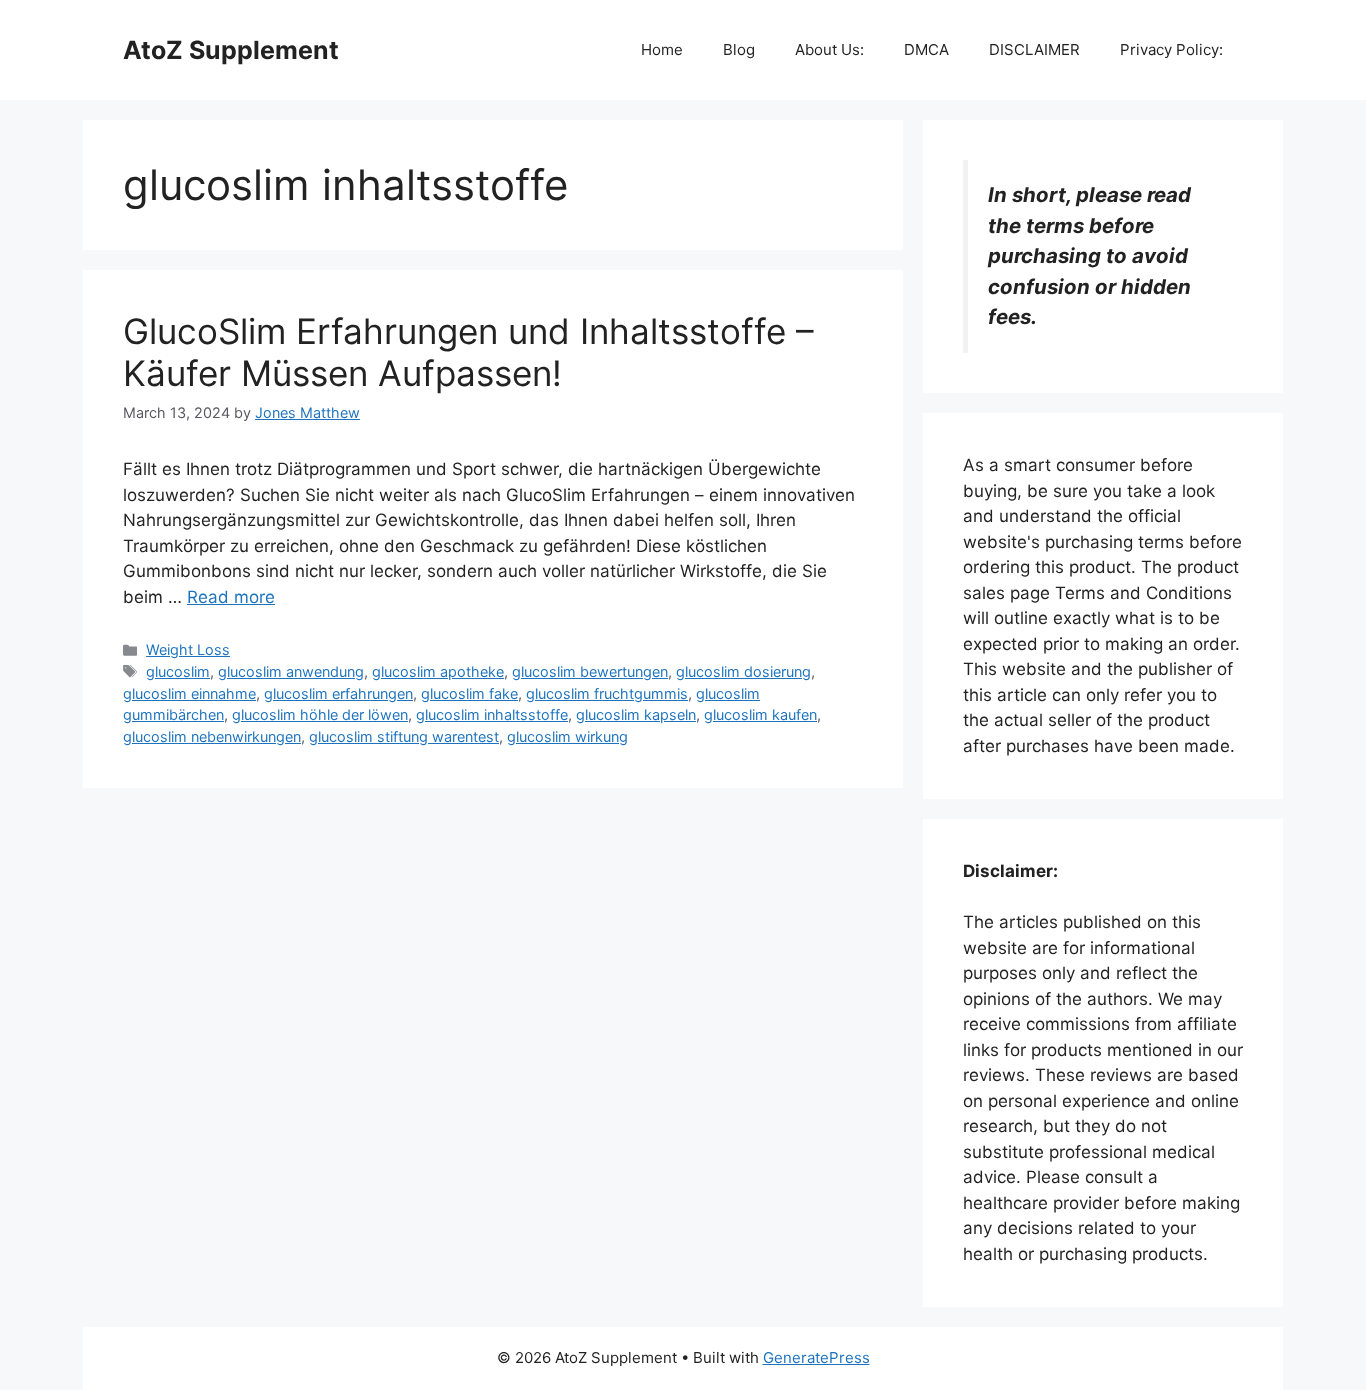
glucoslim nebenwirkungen (212, 736)
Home (662, 49)
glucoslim (178, 671)
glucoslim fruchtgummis (607, 693)
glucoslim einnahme (189, 693)
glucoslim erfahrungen (338, 693)
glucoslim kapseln (636, 714)
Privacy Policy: (1171, 49)
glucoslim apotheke (438, 671)
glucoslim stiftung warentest (404, 736)
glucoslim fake (469, 693)
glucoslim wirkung (567, 736)
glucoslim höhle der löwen (320, 714)
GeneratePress (816, 1357)
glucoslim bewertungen (590, 671)
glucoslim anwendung (291, 671)
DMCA (926, 49)
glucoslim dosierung (743, 671)
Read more (231, 597)
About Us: (829, 49)
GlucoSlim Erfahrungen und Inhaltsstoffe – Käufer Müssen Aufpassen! (468, 352)
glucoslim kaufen (760, 714)
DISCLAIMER (1034, 49)
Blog (739, 49)
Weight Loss (188, 649)
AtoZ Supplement (231, 50)
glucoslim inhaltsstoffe (492, 714)
